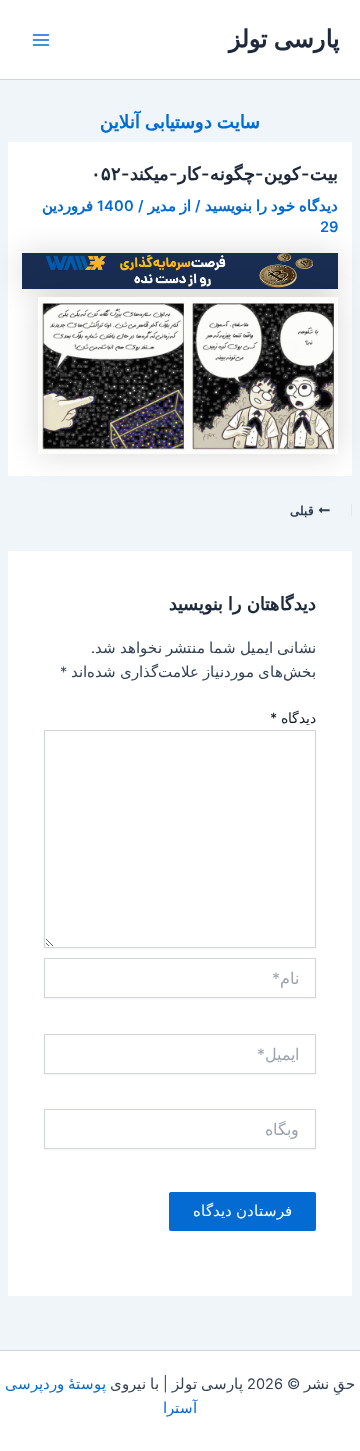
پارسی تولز (284, 38)
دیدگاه (293, 717)
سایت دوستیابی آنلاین (180, 121)
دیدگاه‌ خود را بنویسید (271, 206)
